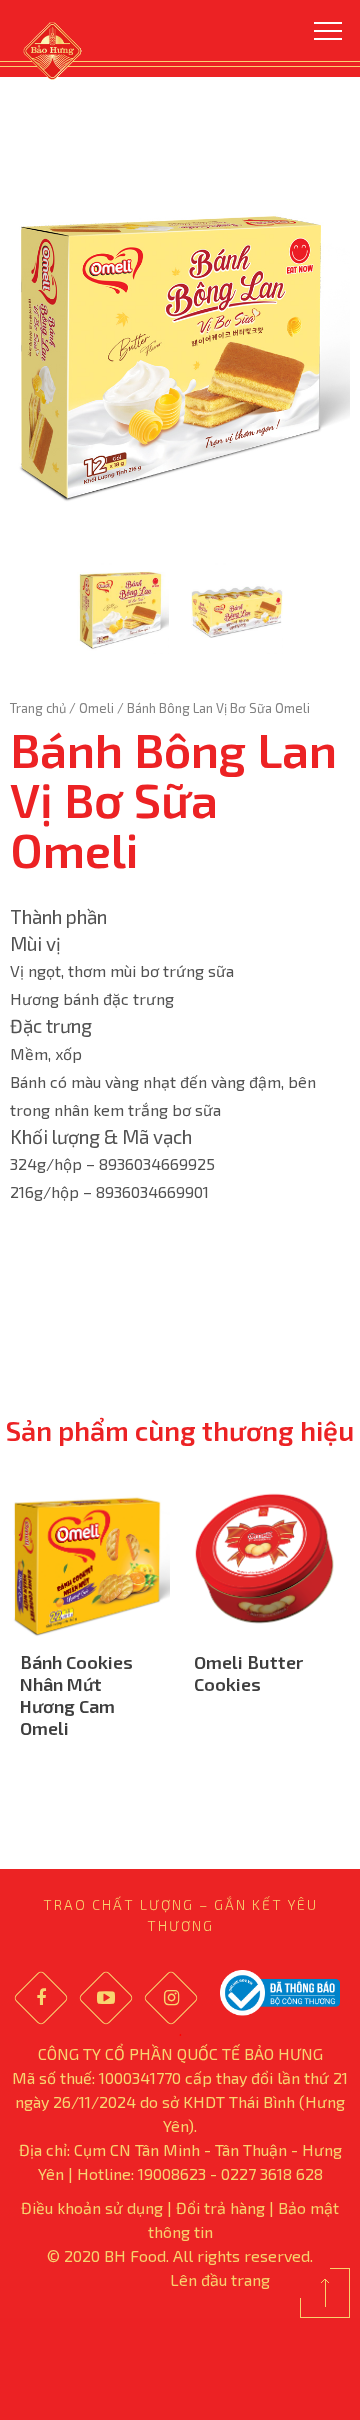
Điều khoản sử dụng (92, 2207)
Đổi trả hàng (220, 2207)
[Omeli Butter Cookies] (264, 1558)
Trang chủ (38, 708)
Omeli (96, 708)
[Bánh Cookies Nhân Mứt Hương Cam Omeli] (90, 1558)
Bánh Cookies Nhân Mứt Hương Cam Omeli (76, 1695)
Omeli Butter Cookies (248, 1673)
